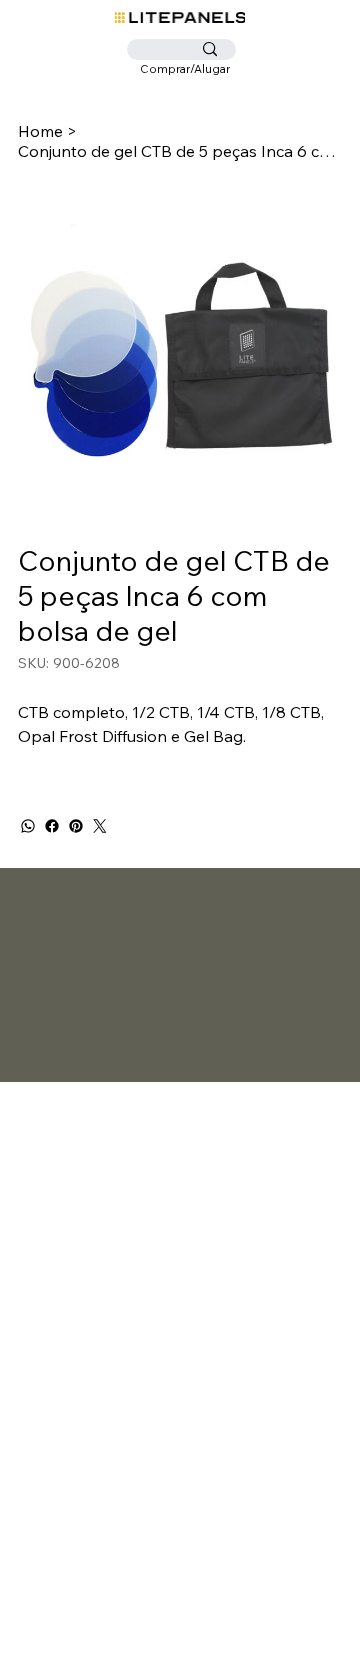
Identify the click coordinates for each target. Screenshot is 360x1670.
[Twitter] (100, 826)
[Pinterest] (76, 826)
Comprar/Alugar (185, 68)
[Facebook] (52, 826)
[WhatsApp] (28, 826)
